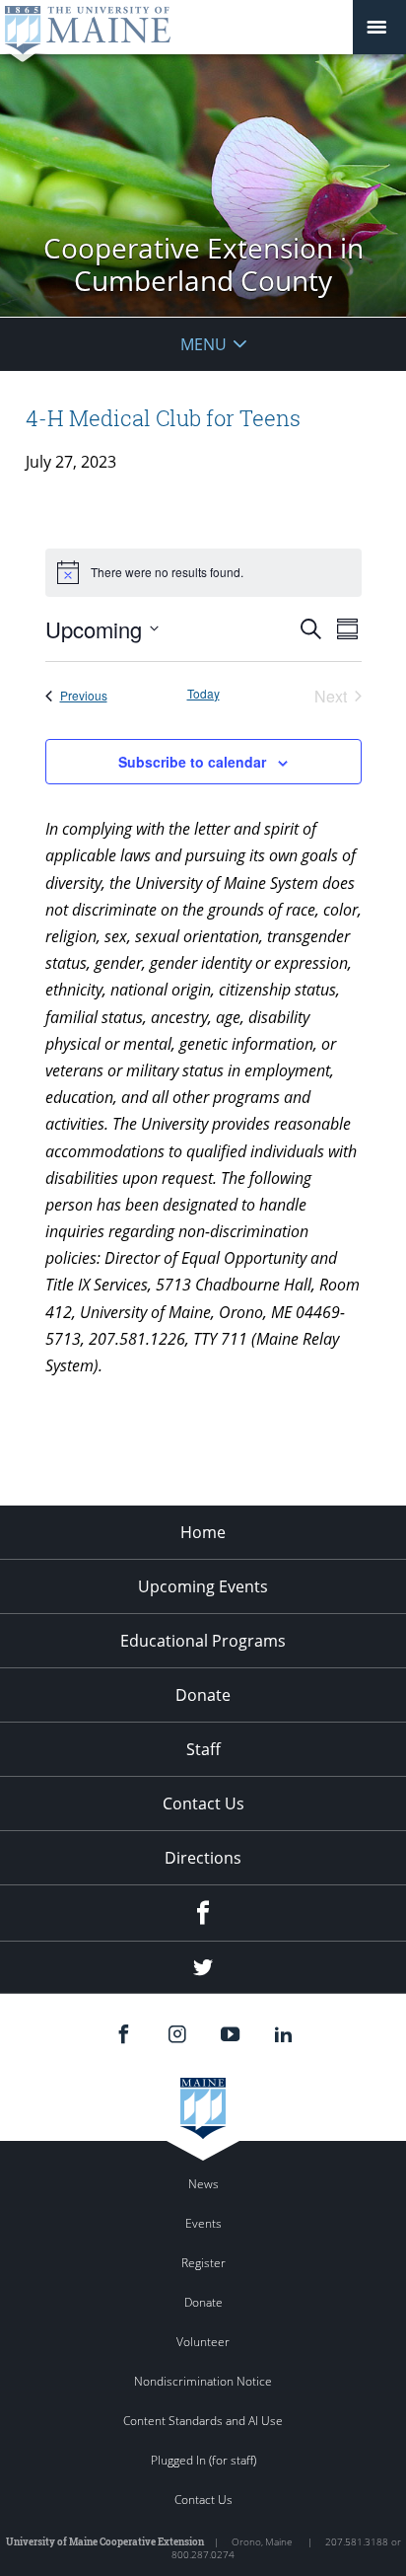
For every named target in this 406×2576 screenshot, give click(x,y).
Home (203, 1532)
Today (203, 694)
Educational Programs (203, 1641)
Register (203, 2263)
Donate (203, 1695)
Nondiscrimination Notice (203, 2381)
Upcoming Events (203, 1586)
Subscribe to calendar (192, 762)
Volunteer (203, 2342)
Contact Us (203, 1803)
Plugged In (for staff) (203, 2460)
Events (203, 2223)
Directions (203, 1858)
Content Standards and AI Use (203, 2421)
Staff (203, 1749)
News (203, 2184)
